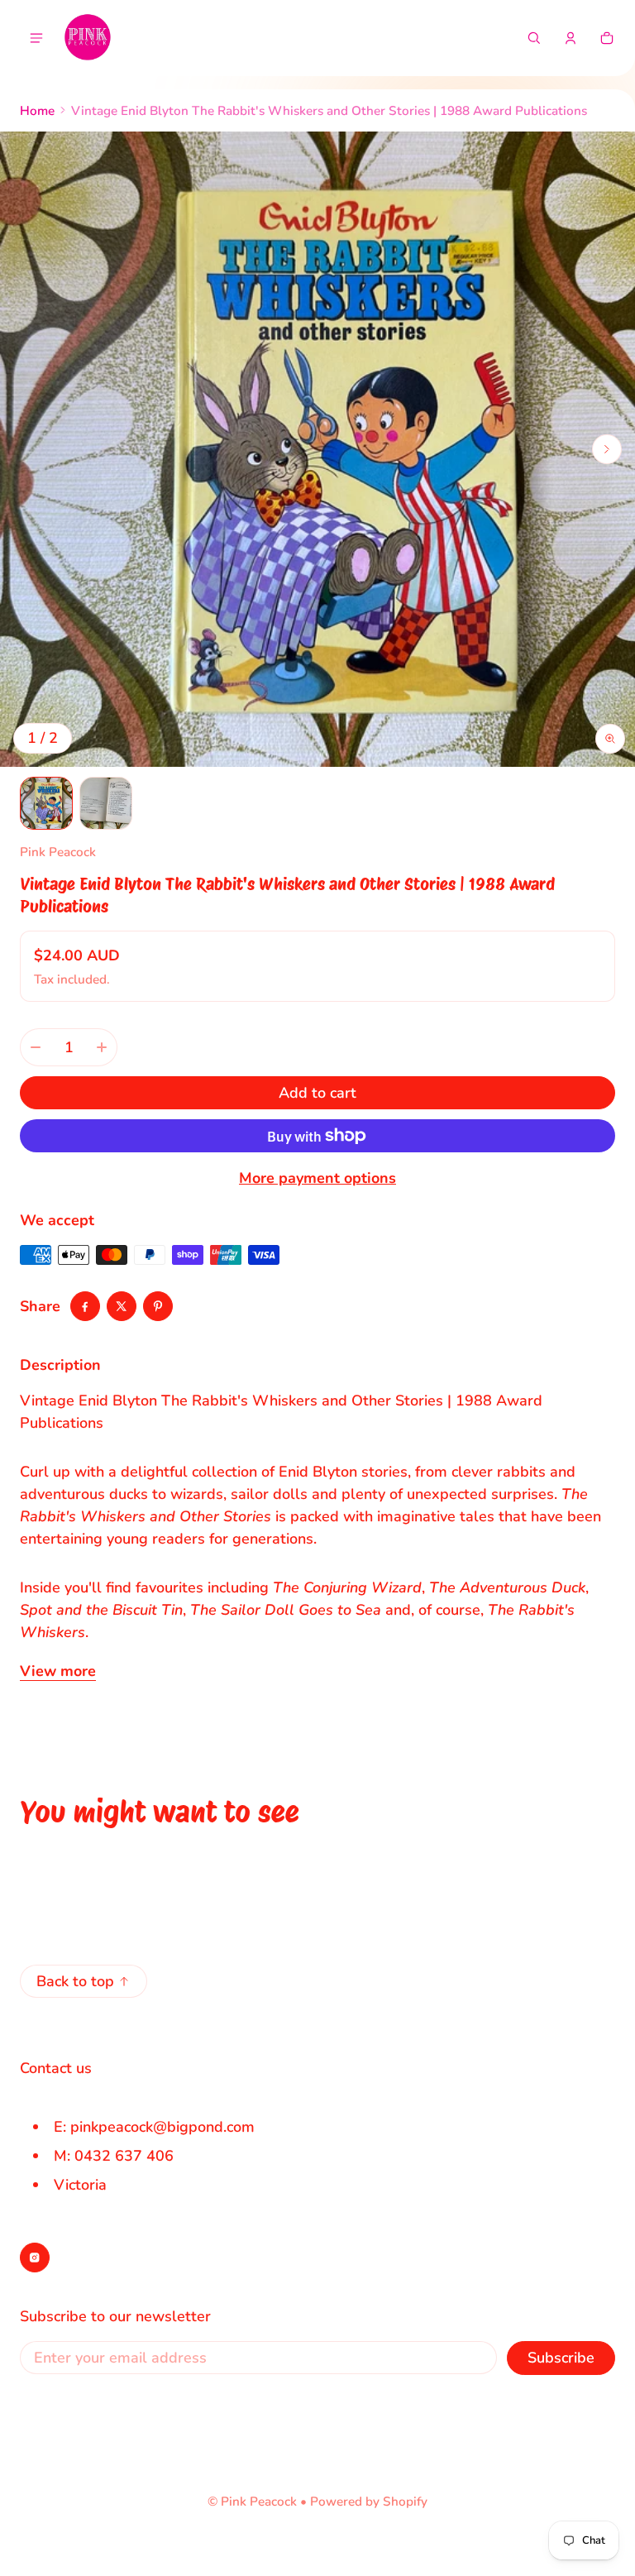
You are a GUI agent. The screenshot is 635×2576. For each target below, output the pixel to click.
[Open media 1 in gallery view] (46, 803)
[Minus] (36, 1047)
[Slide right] (607, 449)
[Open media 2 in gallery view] (106, 803)
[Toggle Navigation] (36, 38)
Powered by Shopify (369, 2502)
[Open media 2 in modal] (317, 449)
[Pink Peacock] (88, 38)
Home (37, 111)
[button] (534, 38)
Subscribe (561, 2358)
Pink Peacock (259, 2502)
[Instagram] (35, 2258)
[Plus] (102, 1047)
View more (58, 1671)
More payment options (317, 1178)
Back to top (75, 1981)
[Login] (571, 38)
